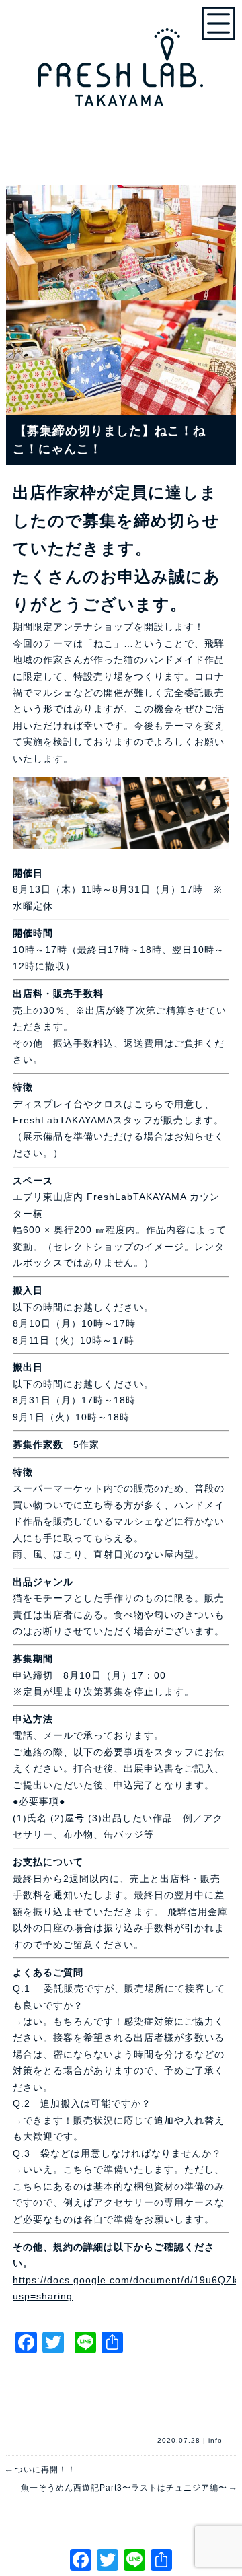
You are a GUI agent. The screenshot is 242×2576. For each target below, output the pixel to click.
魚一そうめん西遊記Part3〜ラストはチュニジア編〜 (128, 2488)
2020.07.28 (179, 2440)
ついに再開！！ (41, 2470)
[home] (121, 61)
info (215, 2440)
